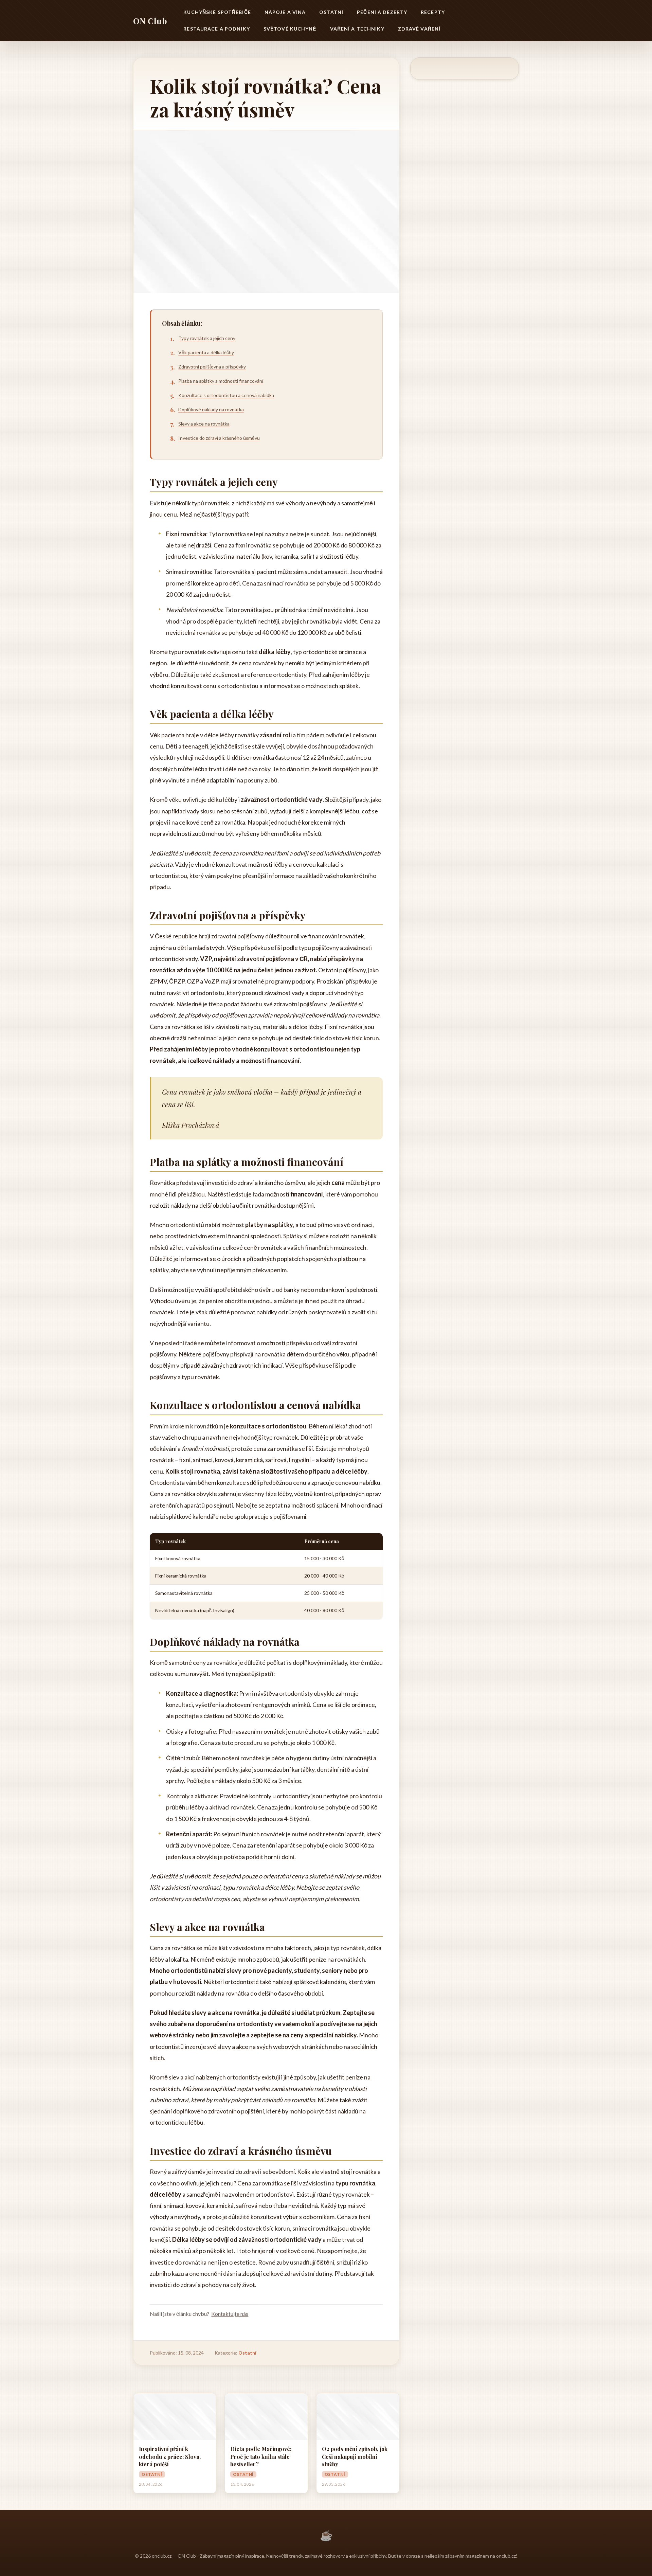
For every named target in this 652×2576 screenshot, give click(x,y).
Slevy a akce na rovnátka (204, 424)
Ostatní (331, 12)
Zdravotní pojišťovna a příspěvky (212, 367)
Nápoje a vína (285, 12)
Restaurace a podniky (216, 29)
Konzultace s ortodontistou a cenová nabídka (226, 395)
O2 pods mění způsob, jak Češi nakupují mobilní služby (355, 2456)
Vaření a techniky (357, 29)
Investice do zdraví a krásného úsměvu (219, 438)
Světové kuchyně (290, 29)
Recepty (433, 12)
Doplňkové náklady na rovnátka (211, 409)
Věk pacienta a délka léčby (206, 352)
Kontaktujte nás (230, 2314)
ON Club (150, 21)
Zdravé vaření (419, 29)
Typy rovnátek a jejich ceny (207, 338)
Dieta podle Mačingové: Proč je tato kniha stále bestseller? (261, 2456)
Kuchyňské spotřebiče (217, 12)
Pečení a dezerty (382, 12)
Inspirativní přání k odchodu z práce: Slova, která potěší (170, 2456)
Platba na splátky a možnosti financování (221, 381)
